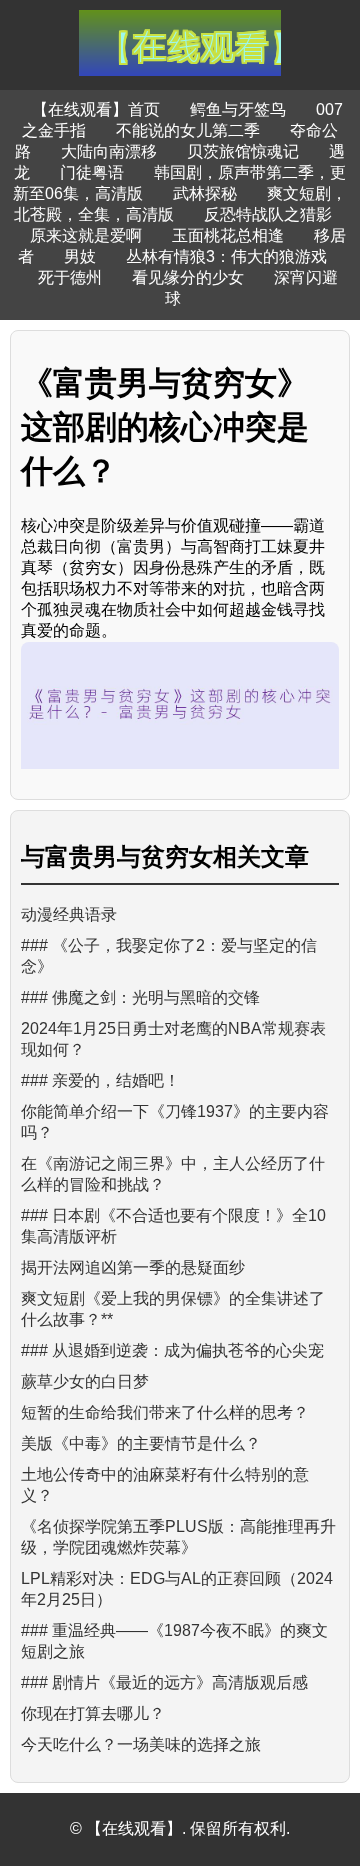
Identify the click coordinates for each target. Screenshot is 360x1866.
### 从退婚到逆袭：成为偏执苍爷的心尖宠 (172, 1350)
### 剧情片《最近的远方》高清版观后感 (164, 1682)
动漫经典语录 (69, 914)
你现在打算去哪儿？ (93, 1713)
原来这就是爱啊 (86, 235)
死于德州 (70, 277)
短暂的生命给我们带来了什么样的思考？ (165, 1412)
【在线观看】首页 (96, 109)
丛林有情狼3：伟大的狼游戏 (226, 256)
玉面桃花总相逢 (228, 235)
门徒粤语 (92, 172)
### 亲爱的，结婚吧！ (100, 1080)
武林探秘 (205, 193)
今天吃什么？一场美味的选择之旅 (141, 1744)
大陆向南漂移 (109, 151)
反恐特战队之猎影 (268, 214)
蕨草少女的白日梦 (85, 1381)
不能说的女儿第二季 (188, 130)
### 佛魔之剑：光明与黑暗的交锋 (140, 997)
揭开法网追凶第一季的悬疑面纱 (133, 1267)
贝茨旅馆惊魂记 (243, 151)
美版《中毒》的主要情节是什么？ (141, 1443)
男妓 (80, 256)
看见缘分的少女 (188, 277)
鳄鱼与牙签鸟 (238, 109)
